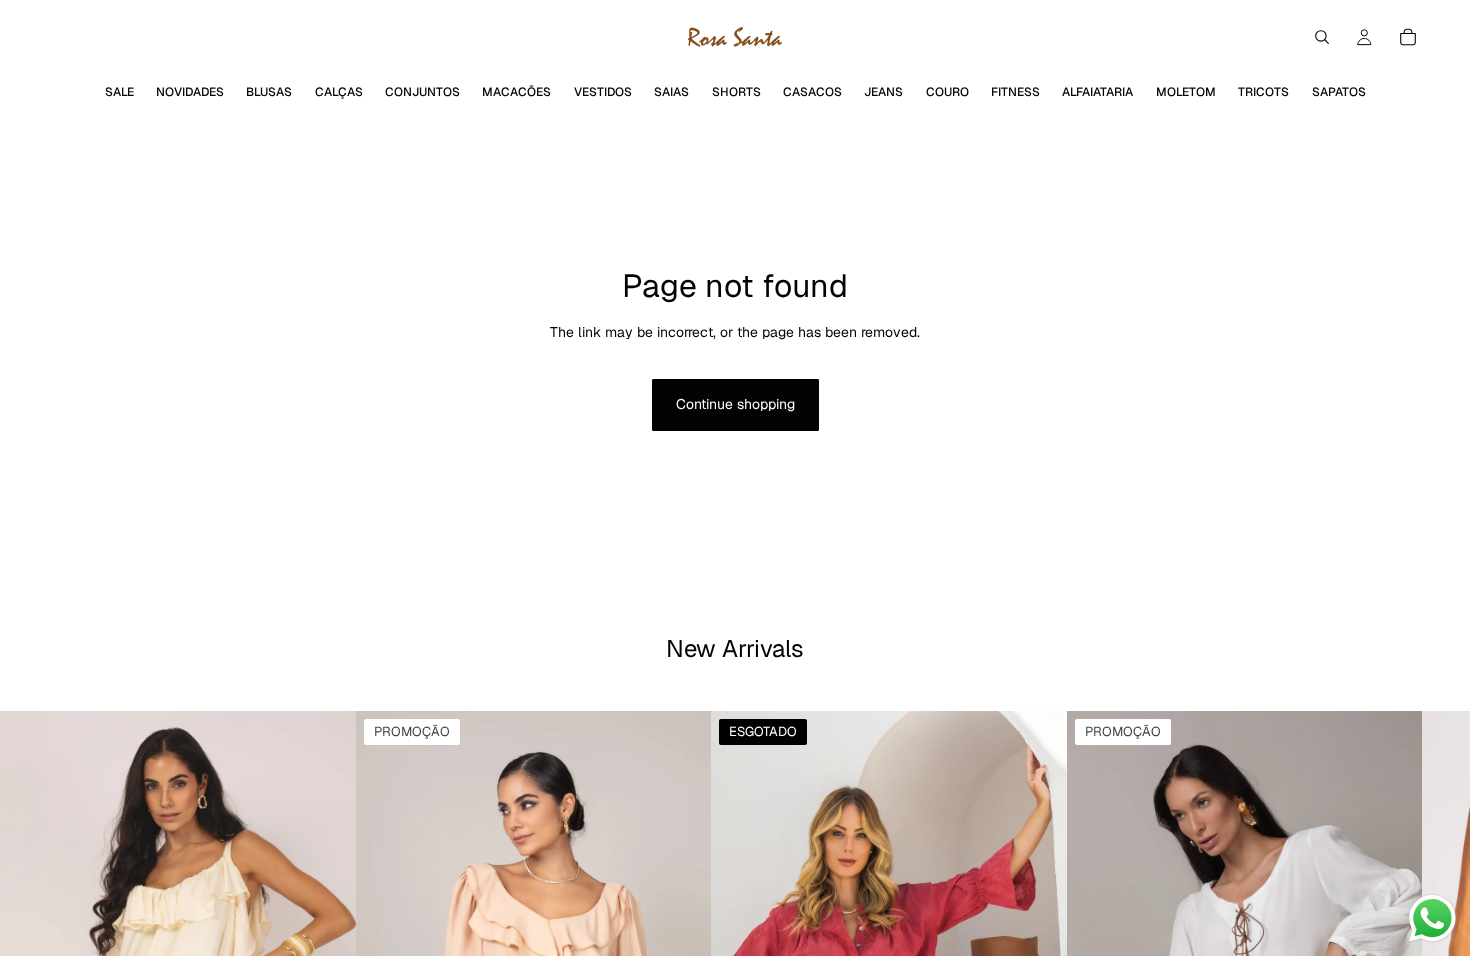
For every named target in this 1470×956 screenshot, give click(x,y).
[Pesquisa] (1322, 37)
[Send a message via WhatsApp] (1432, 918)
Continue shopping (735, 404)
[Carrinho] (1408, 37)
